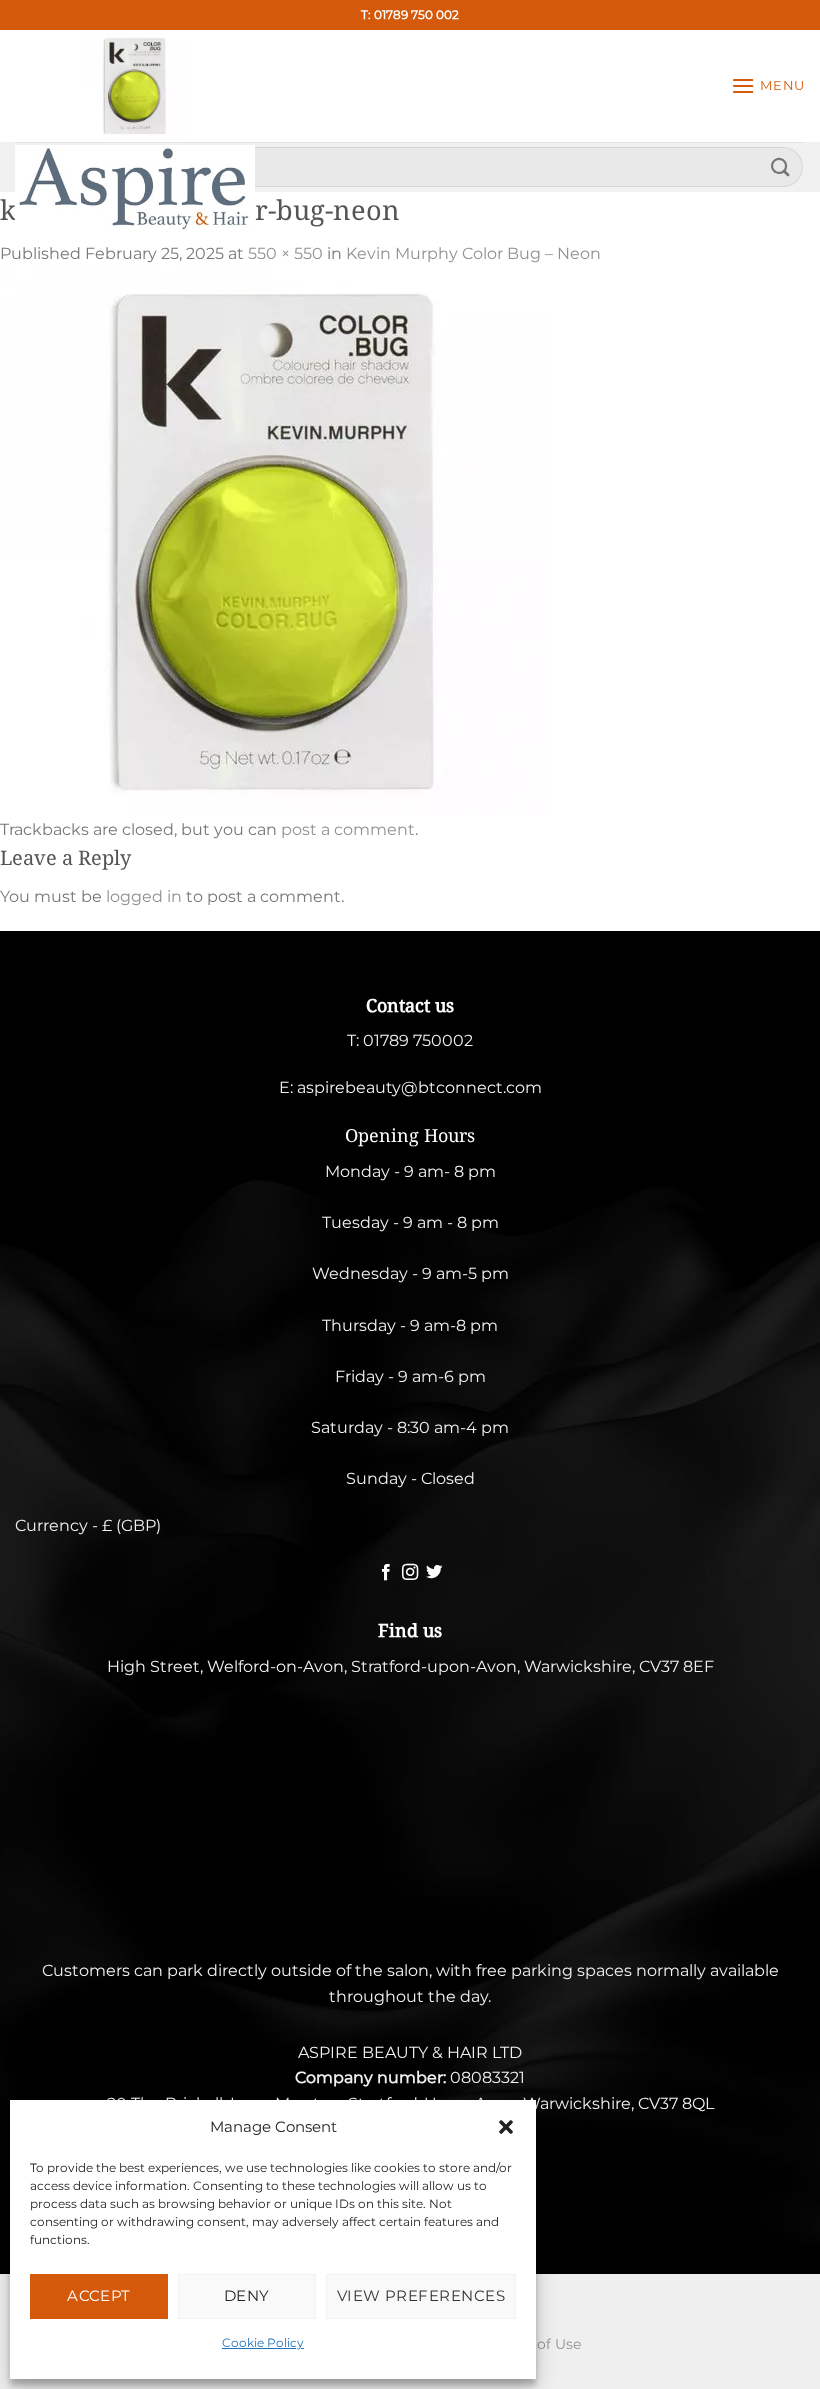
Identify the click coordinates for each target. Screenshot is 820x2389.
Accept (99, 2295)
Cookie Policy (263, 2342)
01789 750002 (418, 1040)
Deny (247, 2295)
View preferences (421, 2295)
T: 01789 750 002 (410, 14)
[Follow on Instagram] (410, 1573)
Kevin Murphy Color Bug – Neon (473, 253)
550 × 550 (285, 253)
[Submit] (781, 166)
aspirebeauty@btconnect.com (419, 1087)
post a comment (348, 829)
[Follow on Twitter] (434, 1573)
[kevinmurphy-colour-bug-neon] (275, 540)
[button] (506, 2127)
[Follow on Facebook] (385, 1573)
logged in (144, 896)
